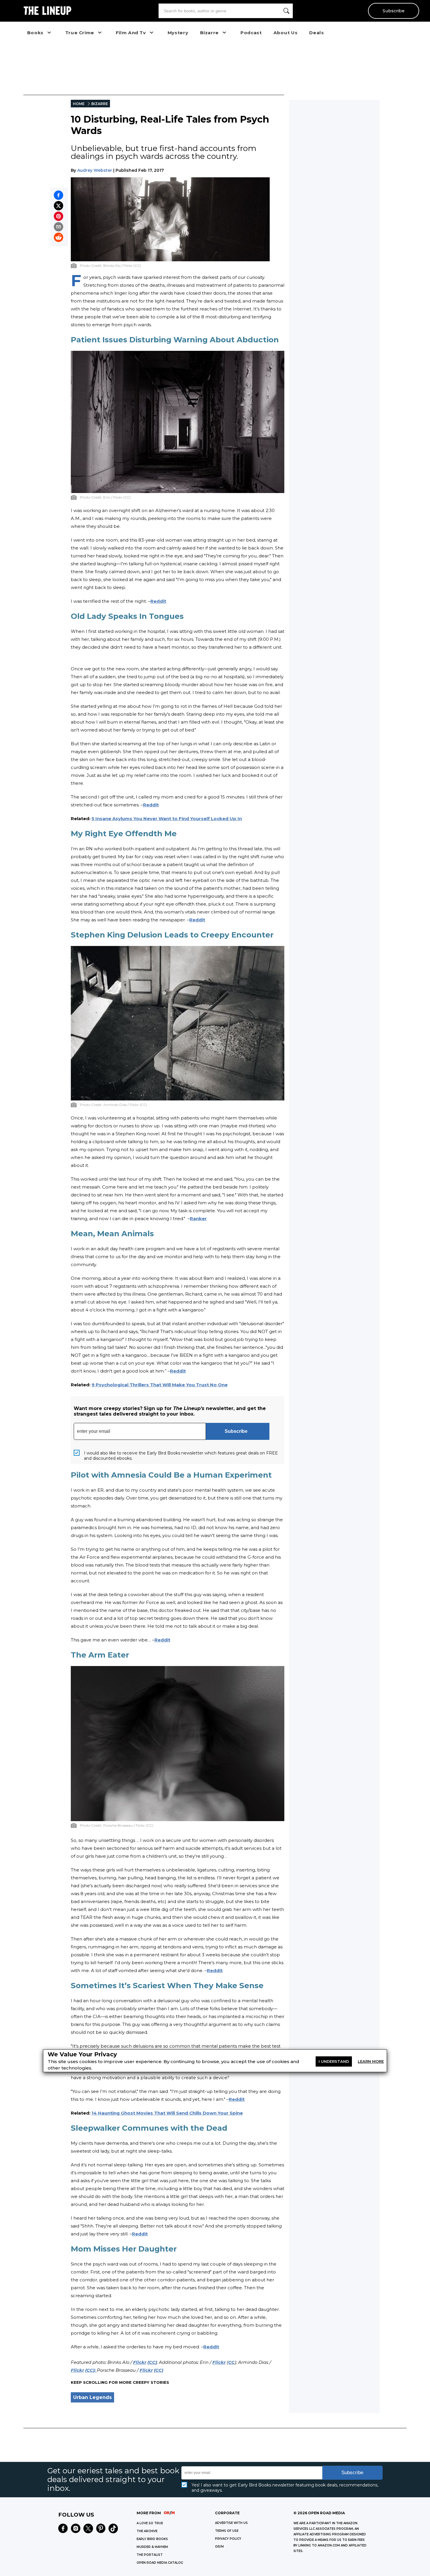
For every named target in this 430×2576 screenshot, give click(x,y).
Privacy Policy (228, 2539)
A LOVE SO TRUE (150, 2523)
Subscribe (394, 11)
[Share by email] (59, 227)
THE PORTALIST (150, 2555)
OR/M (219, 2547)
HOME (79, 104)
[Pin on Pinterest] (59, 216)
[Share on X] (59, 206)
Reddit (158, 601)
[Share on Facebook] (59, 195)
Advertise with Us (231, 2523)
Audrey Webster (95, 170)
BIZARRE (100, 104)
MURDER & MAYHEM (152, 2547)
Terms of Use (227, 2531)
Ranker (198, 1219)
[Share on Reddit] (59, 237)
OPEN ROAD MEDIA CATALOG (160, 2563)
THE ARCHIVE (147, 2531)
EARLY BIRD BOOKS (152, 2539)
